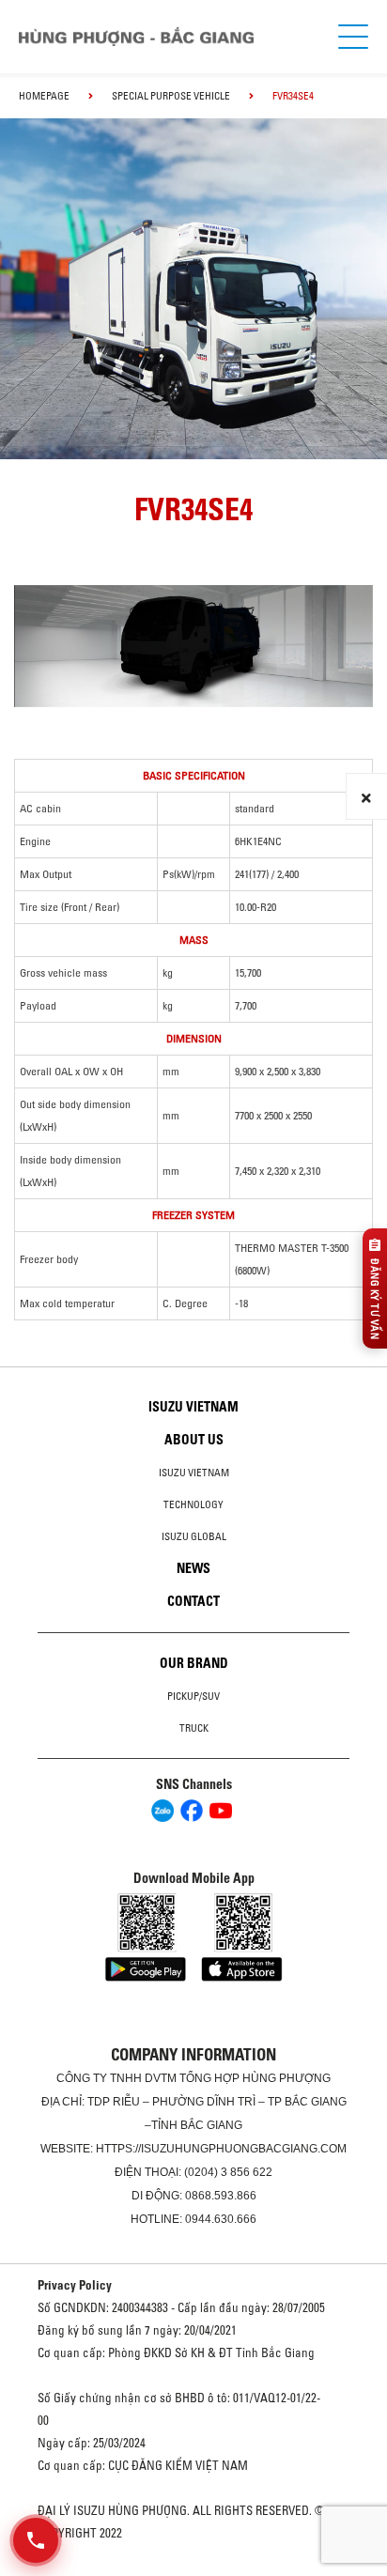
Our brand (194, 1663)
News (193, 1568)
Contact (193, 1601)
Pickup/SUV (193, 1696)
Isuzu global (194, 1536)
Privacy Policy (75, 2285)
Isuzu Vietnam (193, 1407)
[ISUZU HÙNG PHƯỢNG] (136, 37)
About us (194, 1440)
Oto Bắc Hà (193, 2569)
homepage (44, 96)
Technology (193, 1504)
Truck (194, 1728)
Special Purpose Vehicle (171, 96)
